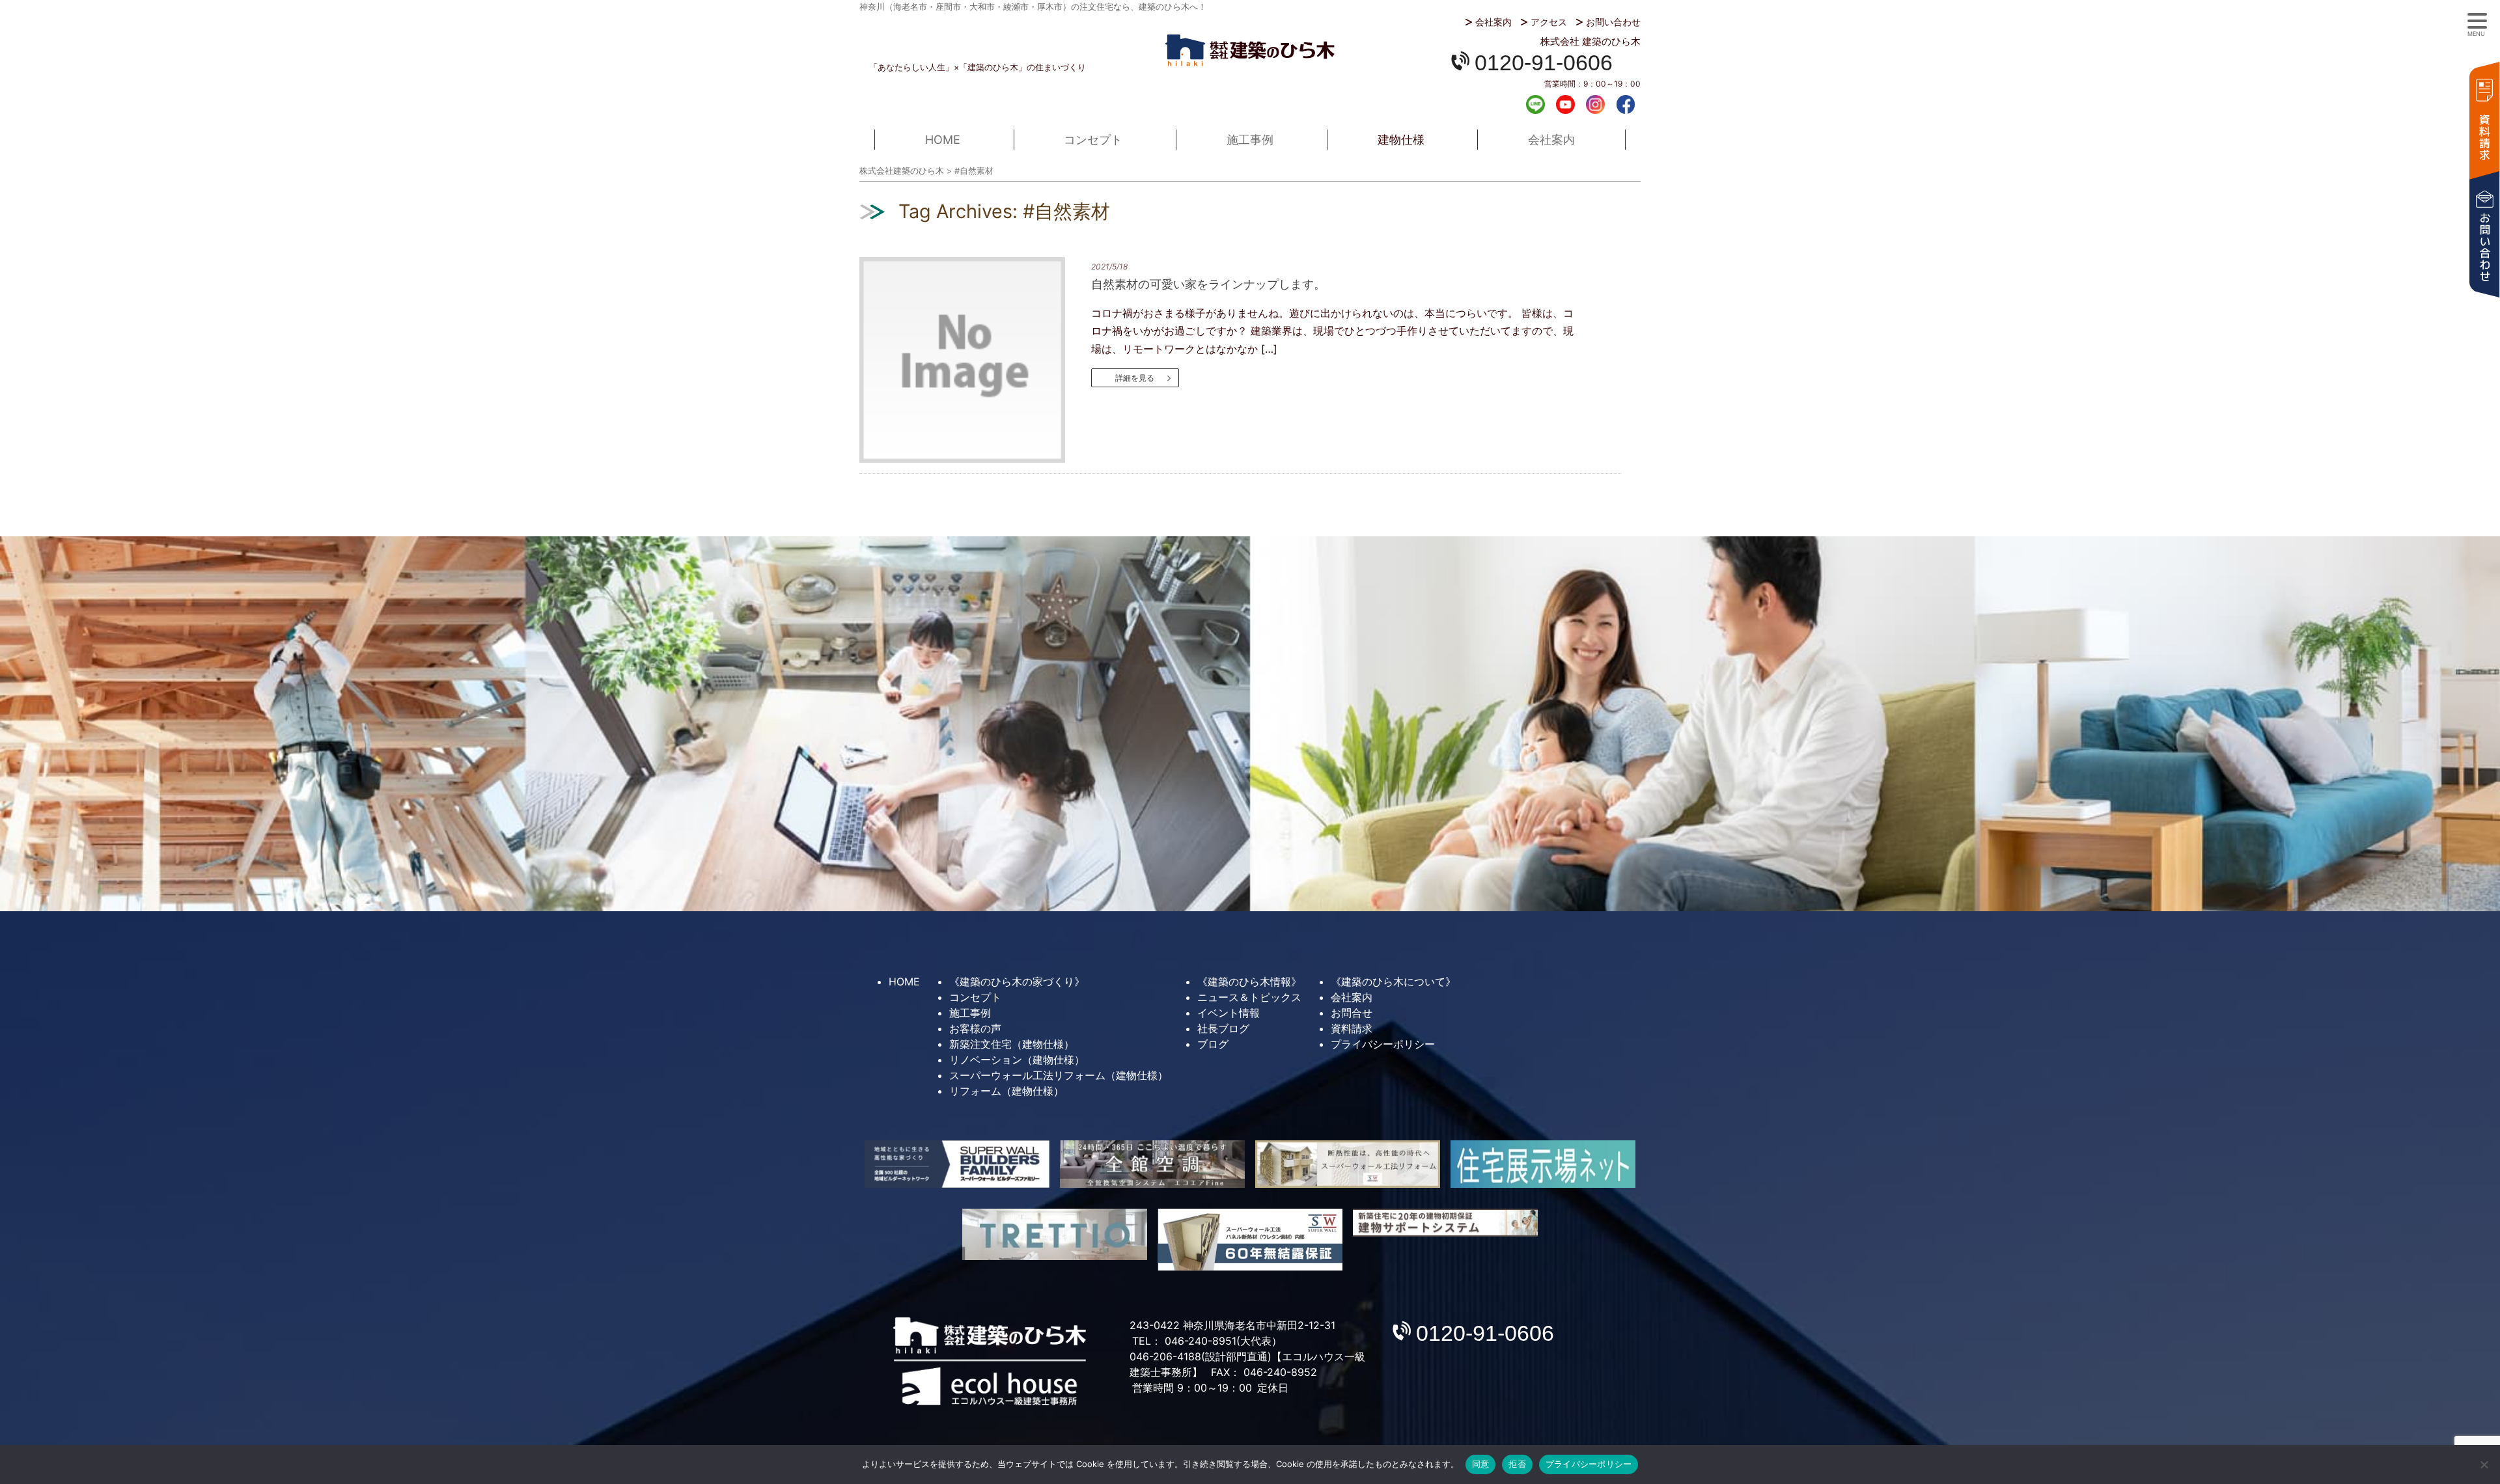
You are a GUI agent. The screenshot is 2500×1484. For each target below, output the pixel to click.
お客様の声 (975, 1028)
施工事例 (1250, 140)
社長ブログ (1223, 1028)
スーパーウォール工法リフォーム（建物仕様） (1059, 1075)
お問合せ (1352, 1013)
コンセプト (1093, 140)
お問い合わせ (1613, 22)
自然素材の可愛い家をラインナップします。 (1208, 284)
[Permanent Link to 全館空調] (1152, 1164)
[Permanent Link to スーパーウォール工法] (1348, 1164)
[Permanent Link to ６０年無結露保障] (1250, 1239)
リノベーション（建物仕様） (1017, 1060)
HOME (943, 140)
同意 (1481, 1464)
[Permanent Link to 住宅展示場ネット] (1543, 1164)
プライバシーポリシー (1383, 1044)
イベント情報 (1229, 1013)
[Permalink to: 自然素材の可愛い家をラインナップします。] (974, 360)
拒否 (1517, 1464)
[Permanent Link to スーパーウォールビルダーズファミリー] (957, 1164)
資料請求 (2484, 119)
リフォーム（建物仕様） (1007, 1091)
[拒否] (2484, 1464)
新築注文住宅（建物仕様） (1012, 1044)
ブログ (1213, 1044)
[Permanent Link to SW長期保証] (1445, 1223)
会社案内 (1493, 22)
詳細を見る (1135, 378)
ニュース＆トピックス (1249, 997)
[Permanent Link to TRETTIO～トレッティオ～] (1055, 1234)
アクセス (1549, 22)
